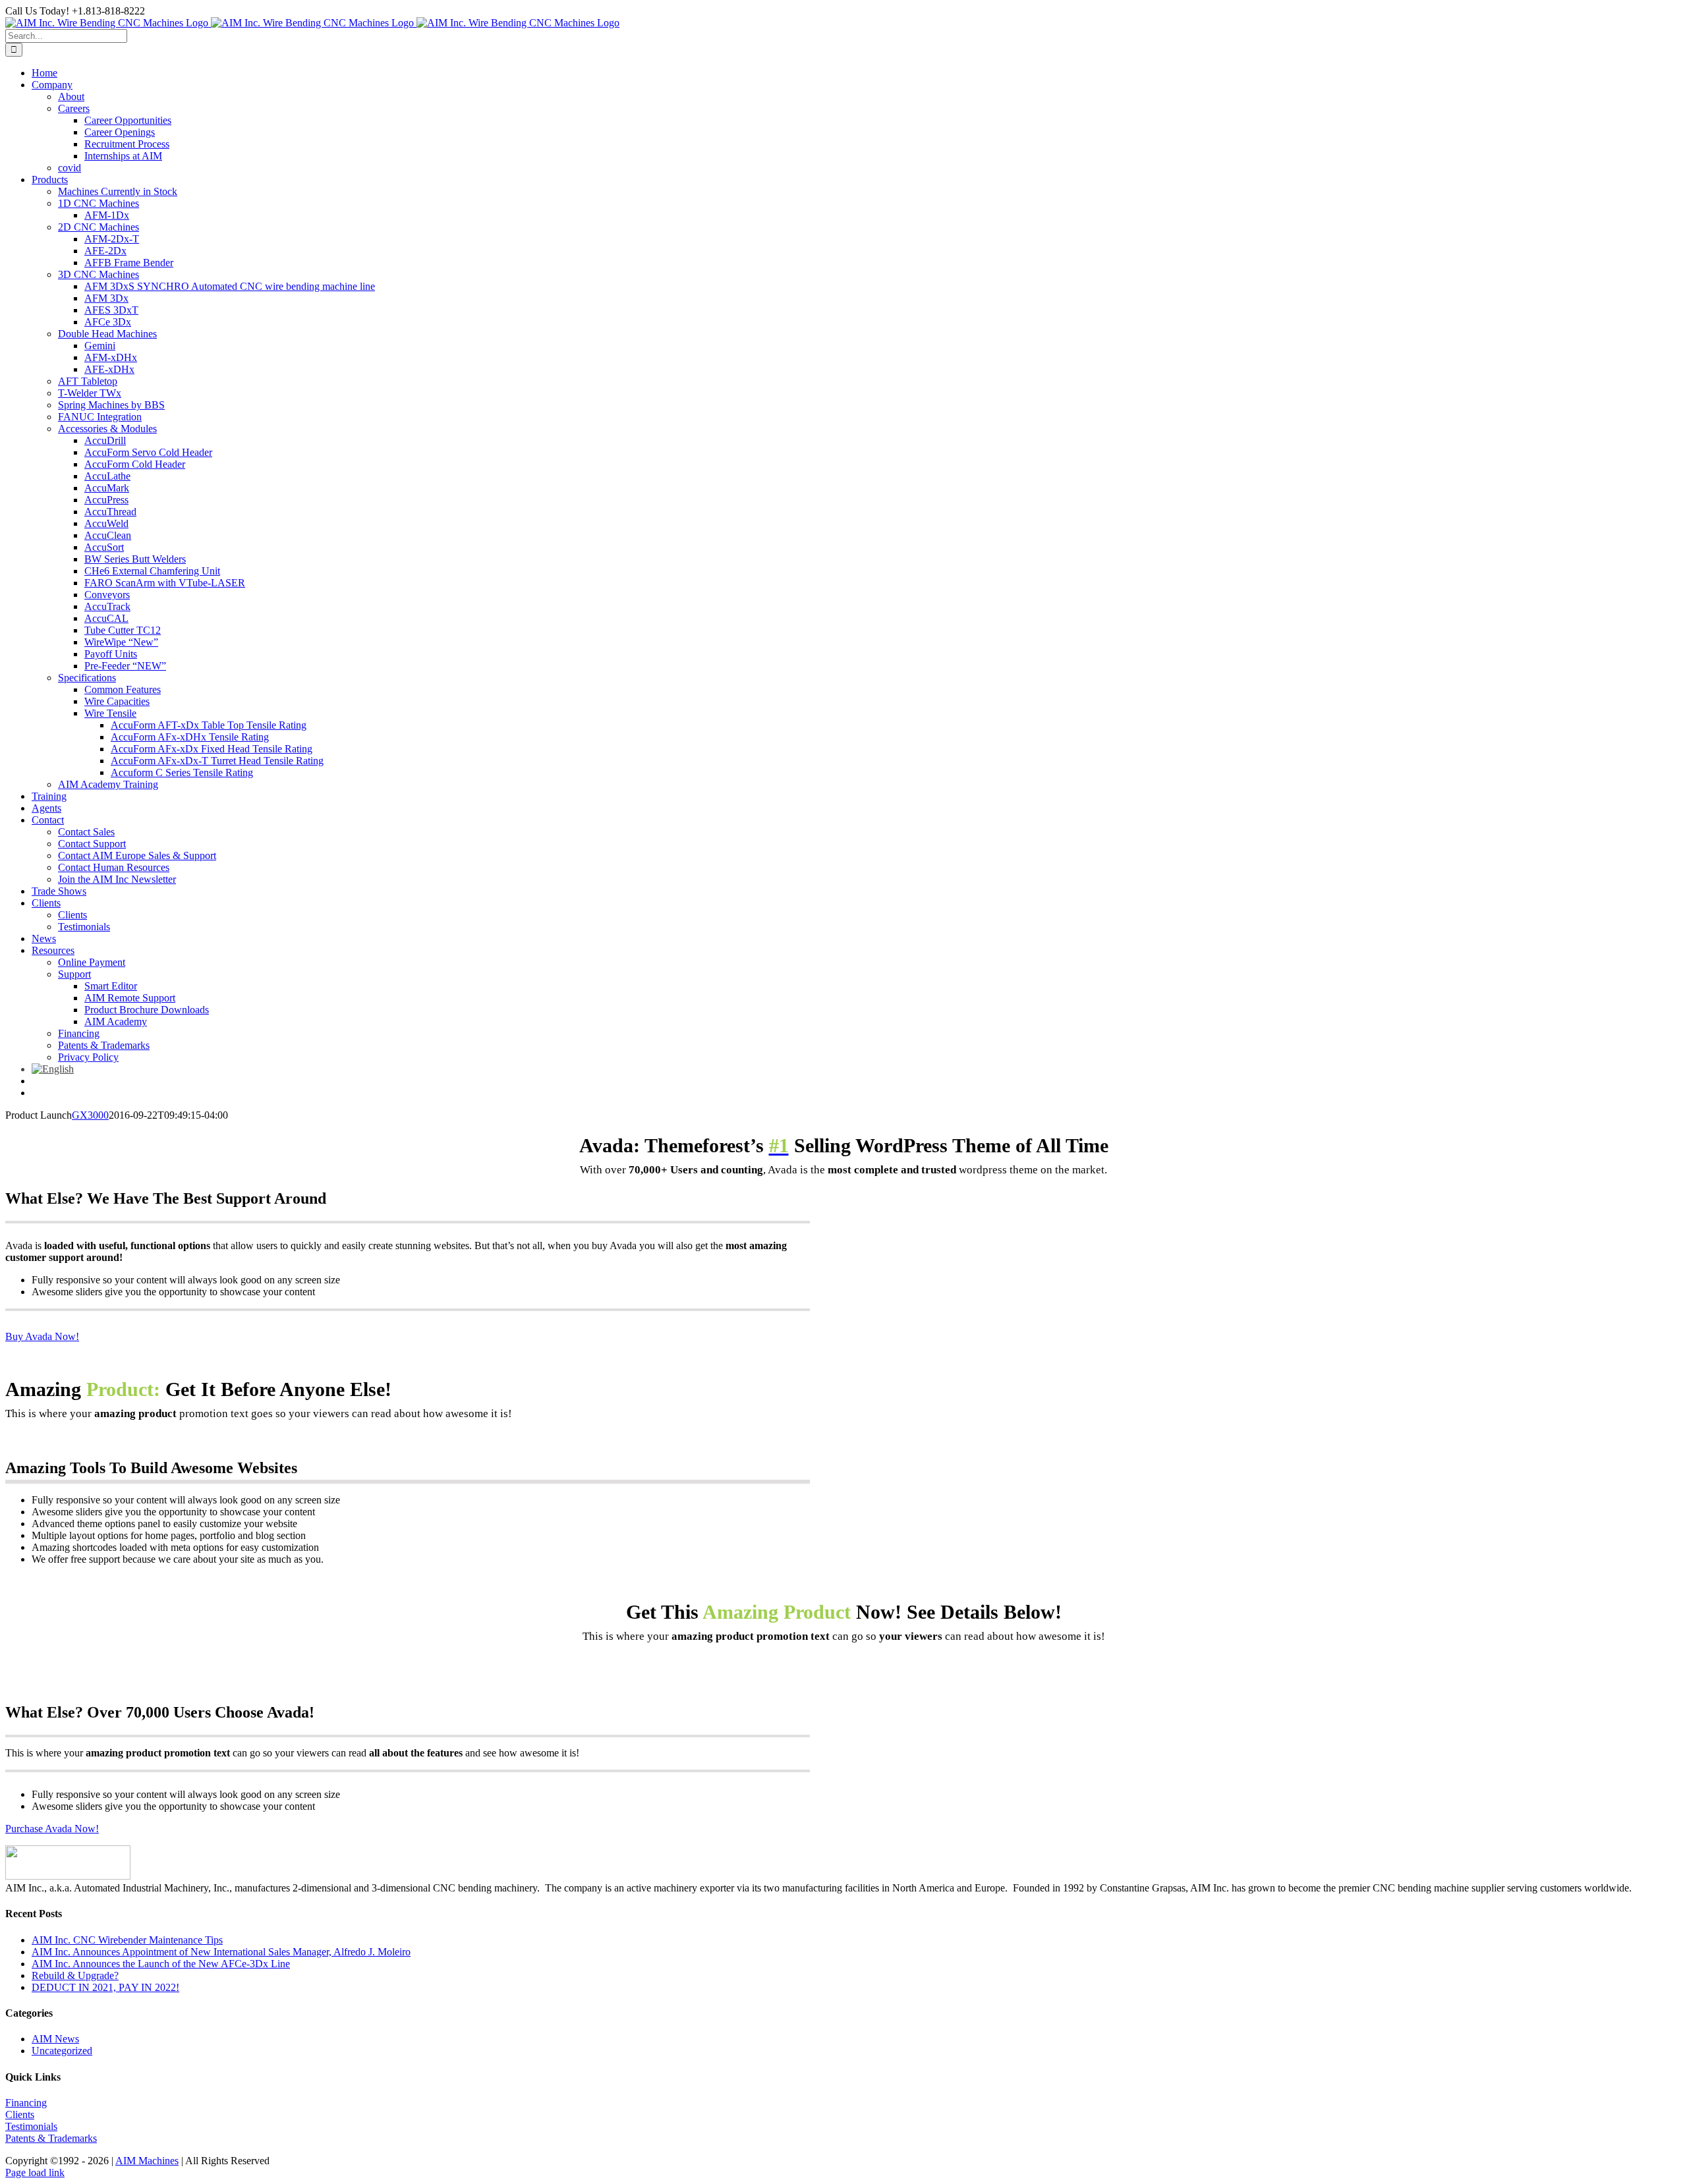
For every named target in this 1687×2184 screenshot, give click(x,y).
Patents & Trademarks (51, 2138)
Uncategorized (62, 2051)
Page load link (35, 2172)
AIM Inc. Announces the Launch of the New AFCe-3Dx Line (161, 1964)
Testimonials (31, 2126)
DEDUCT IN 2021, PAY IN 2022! (105, 1987)
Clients (20, 2114)
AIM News (55, 2039)
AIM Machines (147, 2161)
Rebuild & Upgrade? (75, 1975)
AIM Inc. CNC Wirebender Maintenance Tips (127, 1940)
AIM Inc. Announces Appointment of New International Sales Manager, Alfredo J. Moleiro (221, 1952)
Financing (26, 2103)
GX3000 (90, 1115)
